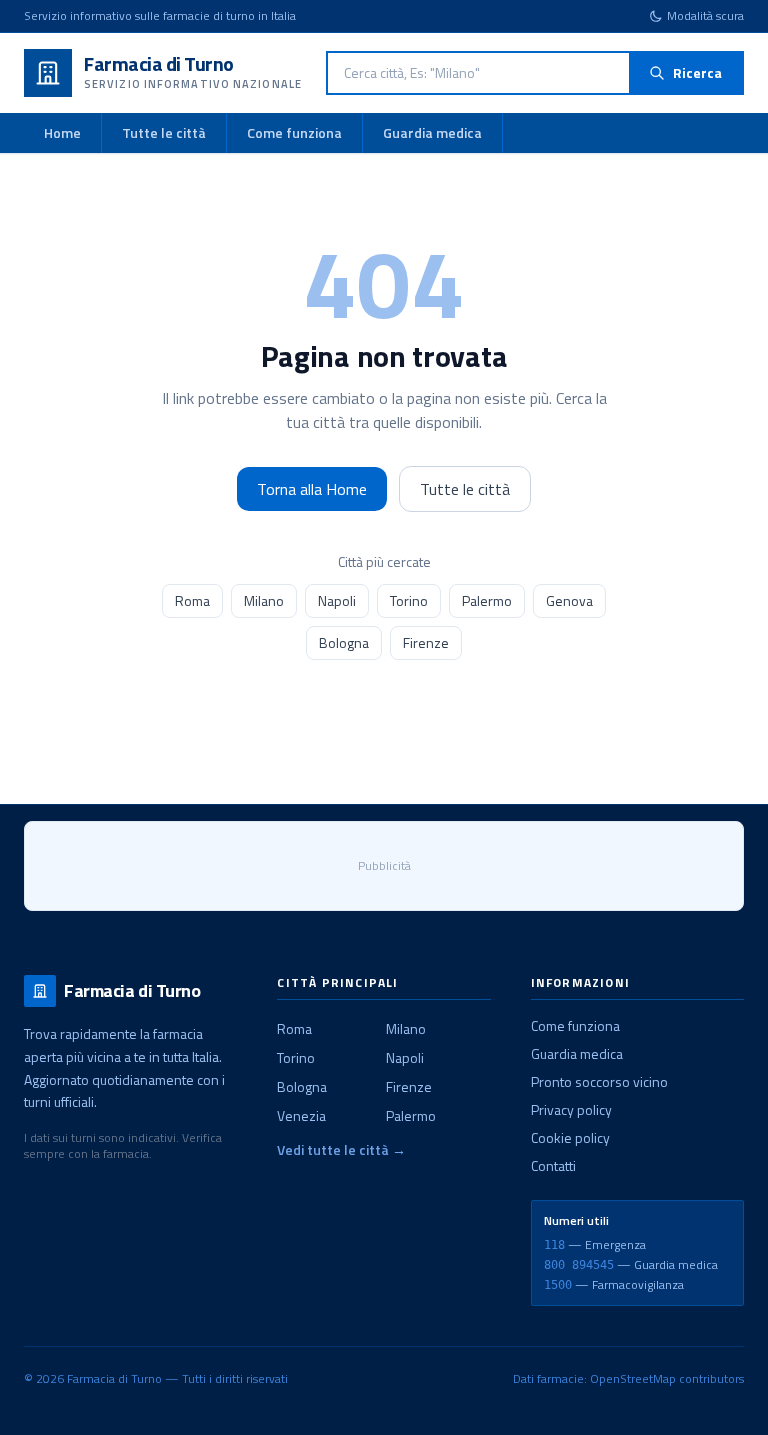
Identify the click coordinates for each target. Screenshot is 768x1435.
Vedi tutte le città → (341, 1150)
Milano (264, 600)
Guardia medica (432, 132)
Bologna (344, 642)
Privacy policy (571, 1109)
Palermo (487, 600)
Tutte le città (164, 132)
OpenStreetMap (633, 1378)
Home (62, 132)
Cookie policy (570, 1137)
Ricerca (697, 72)
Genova (569, 600)
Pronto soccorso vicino (599, 1081)
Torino (409, 600)
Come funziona (294, 132)
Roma (192, 600)
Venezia (301, 1115)
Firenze (426, 642)
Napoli (337, 600)
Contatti (553, 1165)
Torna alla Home (312, 489)
